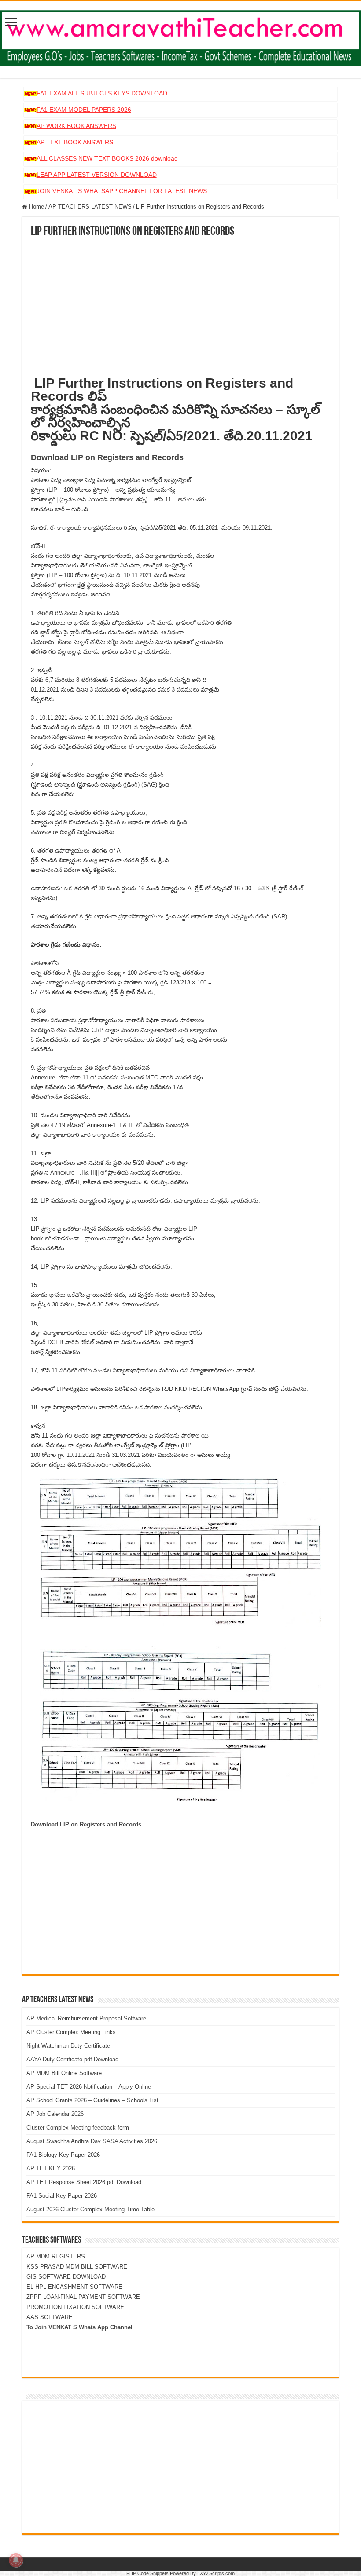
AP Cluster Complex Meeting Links (71, 2032)
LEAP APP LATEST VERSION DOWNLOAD (97, 175)
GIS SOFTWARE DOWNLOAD (66, 2277)
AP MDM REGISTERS (56, 2256)
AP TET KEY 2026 (51, 2168)
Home (36, 207)
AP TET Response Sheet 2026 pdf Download (84, 2182)
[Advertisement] (180, 304)
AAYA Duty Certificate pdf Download (72, 2059)
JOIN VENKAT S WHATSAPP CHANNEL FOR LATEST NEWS (122, 191)
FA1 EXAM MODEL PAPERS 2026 (84, 110)
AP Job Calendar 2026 (55, 2114)
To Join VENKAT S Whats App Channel (79, 2327)
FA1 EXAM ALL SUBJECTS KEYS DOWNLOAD (102, 93)
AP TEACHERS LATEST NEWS (90, 207)
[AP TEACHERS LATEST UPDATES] (180, 37)
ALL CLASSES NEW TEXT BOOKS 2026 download (107, 158)
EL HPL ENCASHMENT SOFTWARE (74, 2287)
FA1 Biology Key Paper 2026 (63, 2155)
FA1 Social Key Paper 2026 (62, 2196)
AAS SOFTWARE (50, 2317)
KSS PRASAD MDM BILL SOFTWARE (77, 2267)
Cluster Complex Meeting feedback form (78, 2128)
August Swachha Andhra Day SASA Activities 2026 (92, 2141)
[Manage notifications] (16, 2560)
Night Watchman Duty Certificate (68, 2046)
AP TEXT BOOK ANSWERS (75, 142)
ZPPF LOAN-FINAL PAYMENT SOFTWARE (83, 2297)
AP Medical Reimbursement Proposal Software (86, 2018)
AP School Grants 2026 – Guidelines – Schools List (92, 2100)
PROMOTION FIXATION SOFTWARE (75, 2307)
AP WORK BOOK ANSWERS (76, 126)
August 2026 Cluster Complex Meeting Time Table (90, 2209)
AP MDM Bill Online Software (64, 2073)
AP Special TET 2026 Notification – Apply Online (89, 2087)
